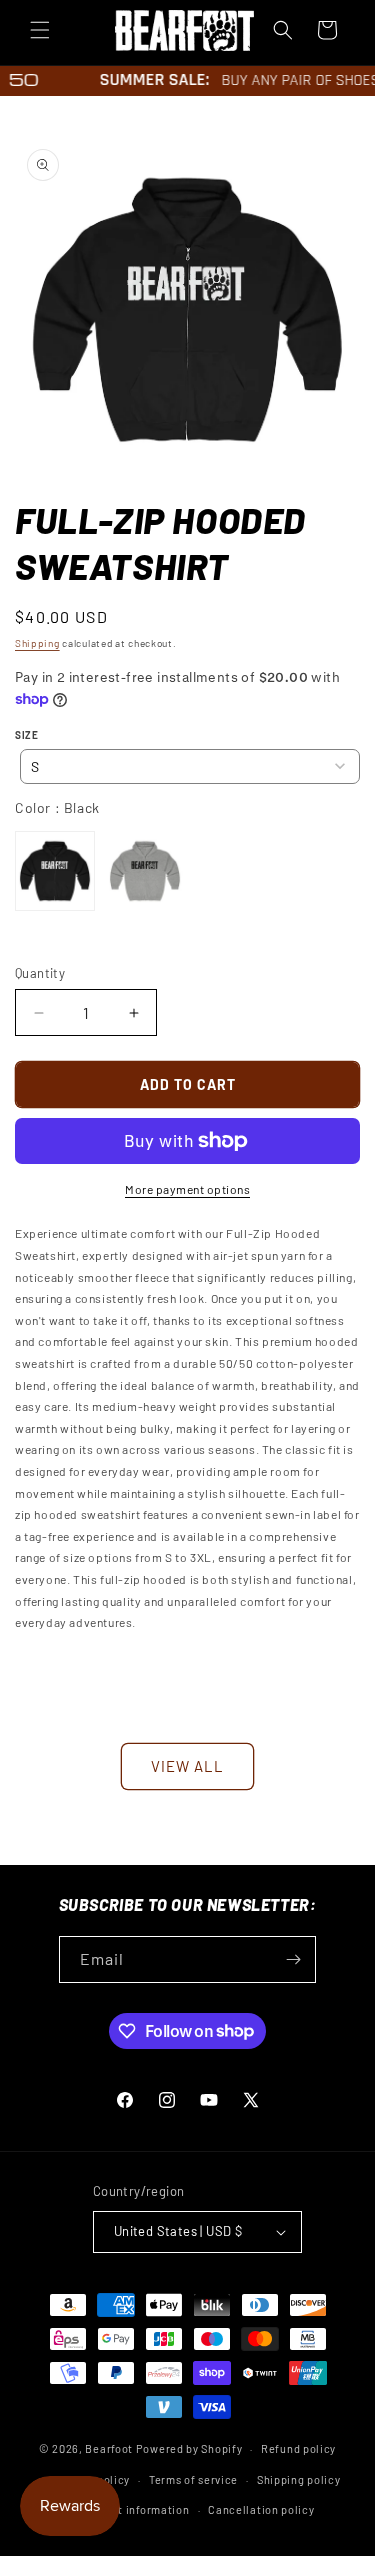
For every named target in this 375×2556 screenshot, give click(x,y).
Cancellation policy (261, 2509)
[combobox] (190, 766)
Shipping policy (299, 2479)
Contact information (134, 2509)
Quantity (40, 973)
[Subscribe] (293, 1959)
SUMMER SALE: (147, 79)
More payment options (187, 1189)
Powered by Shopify (189, 2448)
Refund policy (298, 2448)
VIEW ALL (187, 1766)
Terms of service (193, 2479)
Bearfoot (109, 2448)
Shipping (37, 643)
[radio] (55, 871)
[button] (40, 30)
